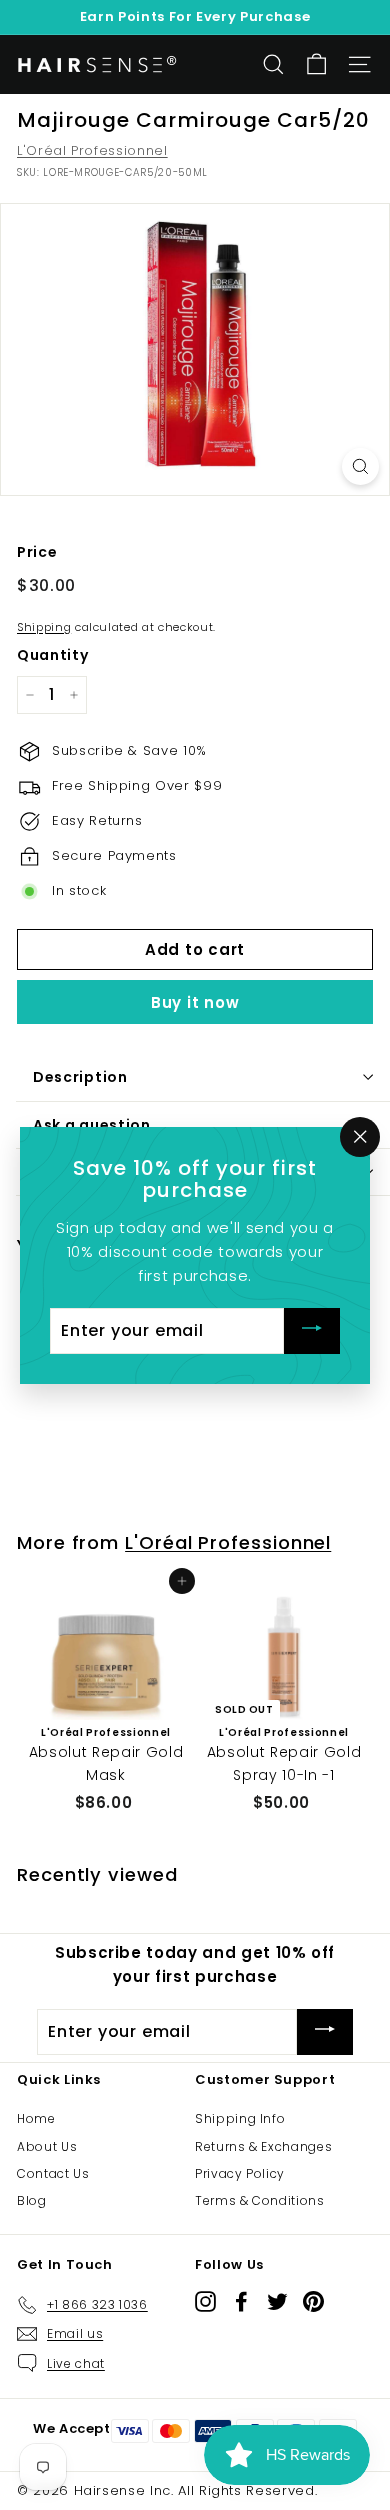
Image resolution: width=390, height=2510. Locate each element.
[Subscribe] (312, 1330)
